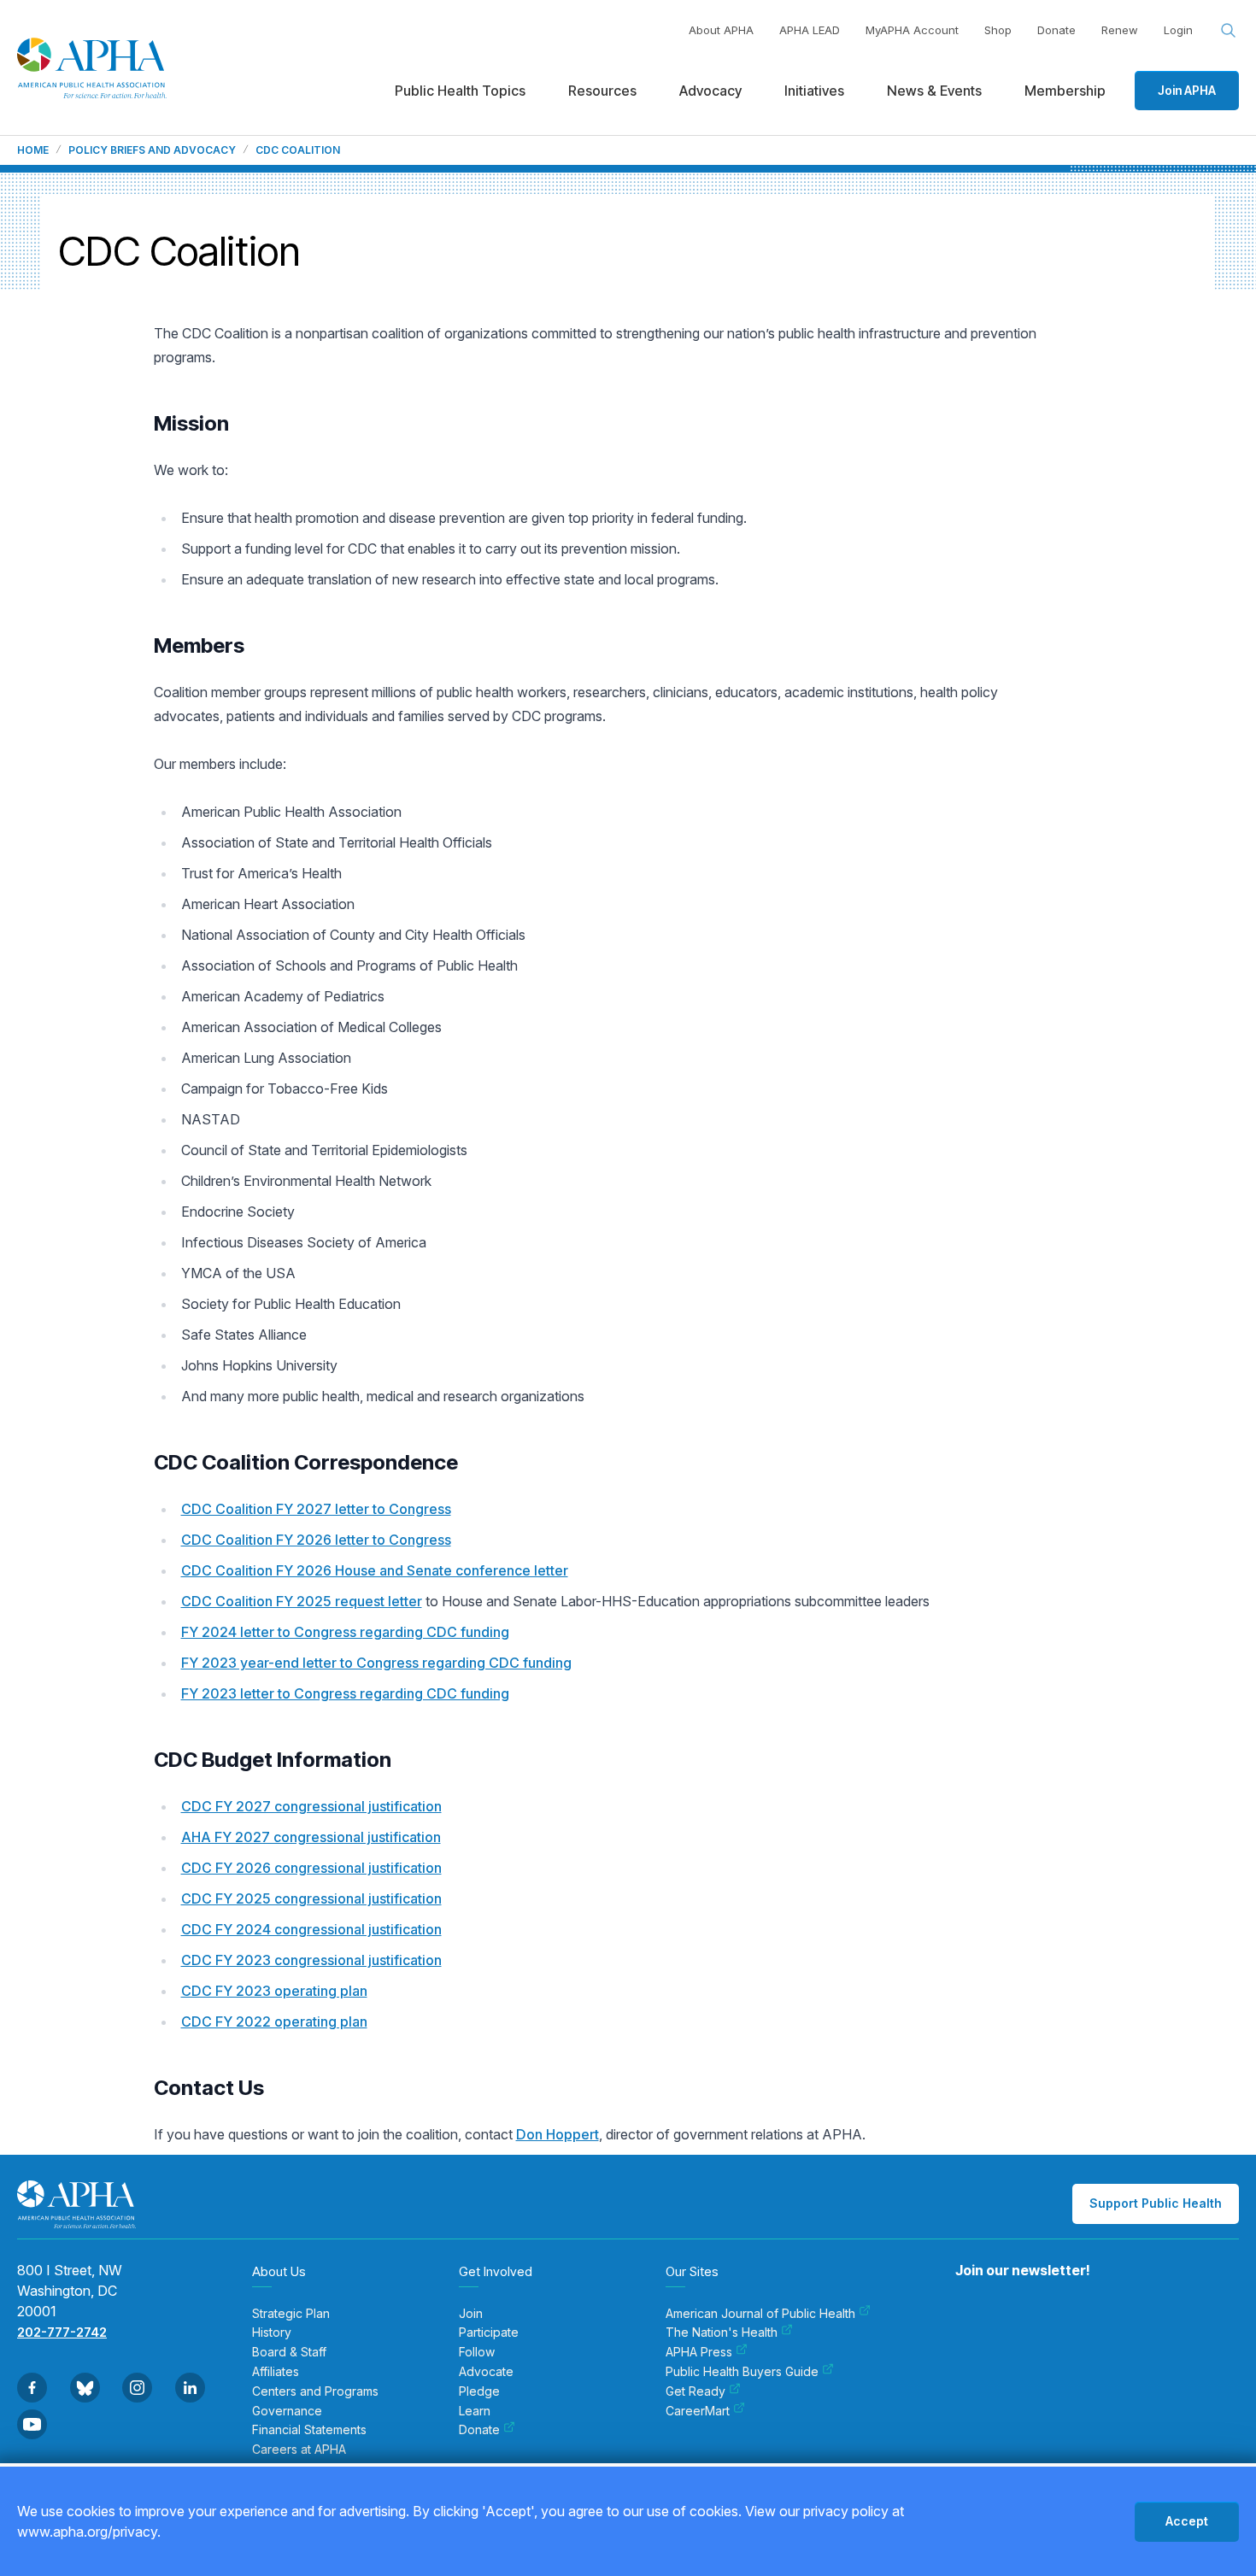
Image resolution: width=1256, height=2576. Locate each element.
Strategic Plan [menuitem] (291, 2314)
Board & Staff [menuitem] (289, 2352)
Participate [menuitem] (489, 2332)
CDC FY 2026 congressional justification (311, 1868)
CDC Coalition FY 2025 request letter (302, 1601)
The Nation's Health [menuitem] (722, 2332)
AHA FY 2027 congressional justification (311, 1837)
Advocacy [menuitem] (710, 91)
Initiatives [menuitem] (814, 91)
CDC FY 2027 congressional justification (311, 1806)
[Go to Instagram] (137, 2388)
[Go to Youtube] (32, 2424)
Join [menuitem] (471, 2314)
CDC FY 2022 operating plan (274, 2021)
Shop (998, 30)
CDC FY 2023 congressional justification (311, 1960)
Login (1178, 30)
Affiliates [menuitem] (276, 2372)
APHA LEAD (810, 30)
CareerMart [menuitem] (698, 2411)
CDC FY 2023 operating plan (274, 1991)
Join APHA (1187, 90)
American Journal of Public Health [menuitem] (760, 2314)
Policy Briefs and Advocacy (152, 150)
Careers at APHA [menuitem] (299, 2450)
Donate (1056, 30)
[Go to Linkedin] (190, 2388)
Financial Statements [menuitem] (309, 2430)
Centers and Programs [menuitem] (315, 2391)
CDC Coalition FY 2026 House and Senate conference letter (375, 1570)
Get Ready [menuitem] (695, 2391)
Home (33, 150)
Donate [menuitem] (479, 2430)
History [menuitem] (272, 2332)
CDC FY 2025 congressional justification (311, 1898)
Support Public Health (1156, 2203)
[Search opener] (1229, 31)
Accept (1187, 2521)
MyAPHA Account (912, 30)
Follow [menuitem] (477, 2352)
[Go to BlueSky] (85, 2388)
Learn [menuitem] (475, 2411)
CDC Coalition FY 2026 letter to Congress (316, 1540)
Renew (1120, 30)
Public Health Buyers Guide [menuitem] (742, 2372)
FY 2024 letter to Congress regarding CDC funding (345, 1632)
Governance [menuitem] (287, 2411)
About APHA (721, 30)
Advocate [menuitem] (486, 2372)
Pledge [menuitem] (479, 2391)
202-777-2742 (62, 2332)
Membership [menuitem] (1065, 91)
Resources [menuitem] (602, 91)
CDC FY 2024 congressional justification (311, 1929)
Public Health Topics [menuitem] (460, 91)
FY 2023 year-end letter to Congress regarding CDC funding (376, 1663)
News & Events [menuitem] (934, 91)
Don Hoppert (558, 2134)
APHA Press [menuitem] (699, 2352)
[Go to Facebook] (32, 2388)
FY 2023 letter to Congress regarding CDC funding (345, 1693)
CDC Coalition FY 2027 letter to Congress (316, 1509)
